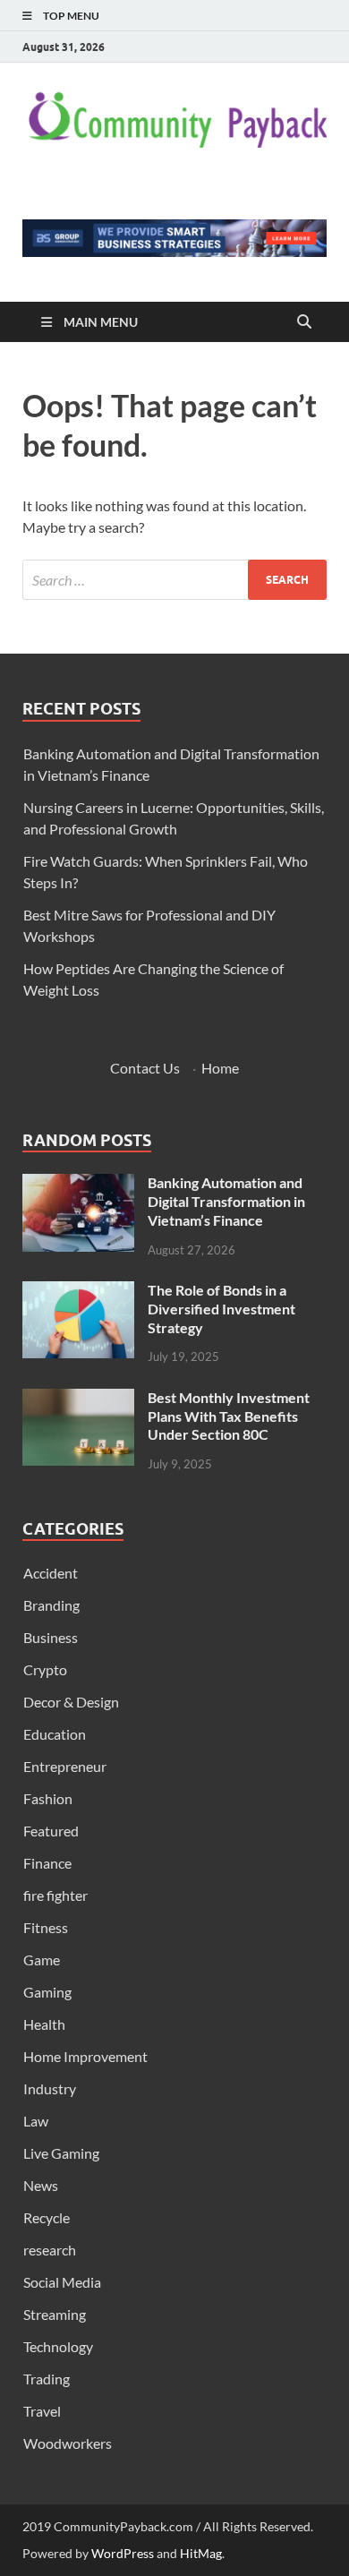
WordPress (123, 2553)
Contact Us (145, 1068)
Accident (51, 1573)
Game (42, 1960)
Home (220, 1068)
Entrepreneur (65, 1766)
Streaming (55, 2314)
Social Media (62, 2282)
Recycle (47, 2217)
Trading (47, 2379)
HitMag (201, 2553)
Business (51, 1637)
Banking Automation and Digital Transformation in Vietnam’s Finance (226, 1201)
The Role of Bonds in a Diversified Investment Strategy (221, 1309)
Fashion (48, 1798)
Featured (51, 1831)
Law (36, 2121)
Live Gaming (61, 2153)
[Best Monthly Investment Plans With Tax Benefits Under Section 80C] (78, 1399)
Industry (50, 2088)
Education (55, 1734)
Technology (58, 2346)
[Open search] (304, 322)
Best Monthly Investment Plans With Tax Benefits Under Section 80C (229, 1416)
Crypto (45, 1669)
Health (44, 2024)
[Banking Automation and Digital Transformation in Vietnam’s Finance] (78, 1184)
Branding (51, 1605)
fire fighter (55, 1895)
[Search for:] (174, 580)
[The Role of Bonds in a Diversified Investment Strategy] (78, 1292)
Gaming (47, 1992)
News (41, 2185)
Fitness (46, 1927)
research (50, 2250)
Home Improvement (85, 2056)
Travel (42, 2411)
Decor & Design (71, 1702)
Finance (47, 1863)
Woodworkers (68, 2443)
